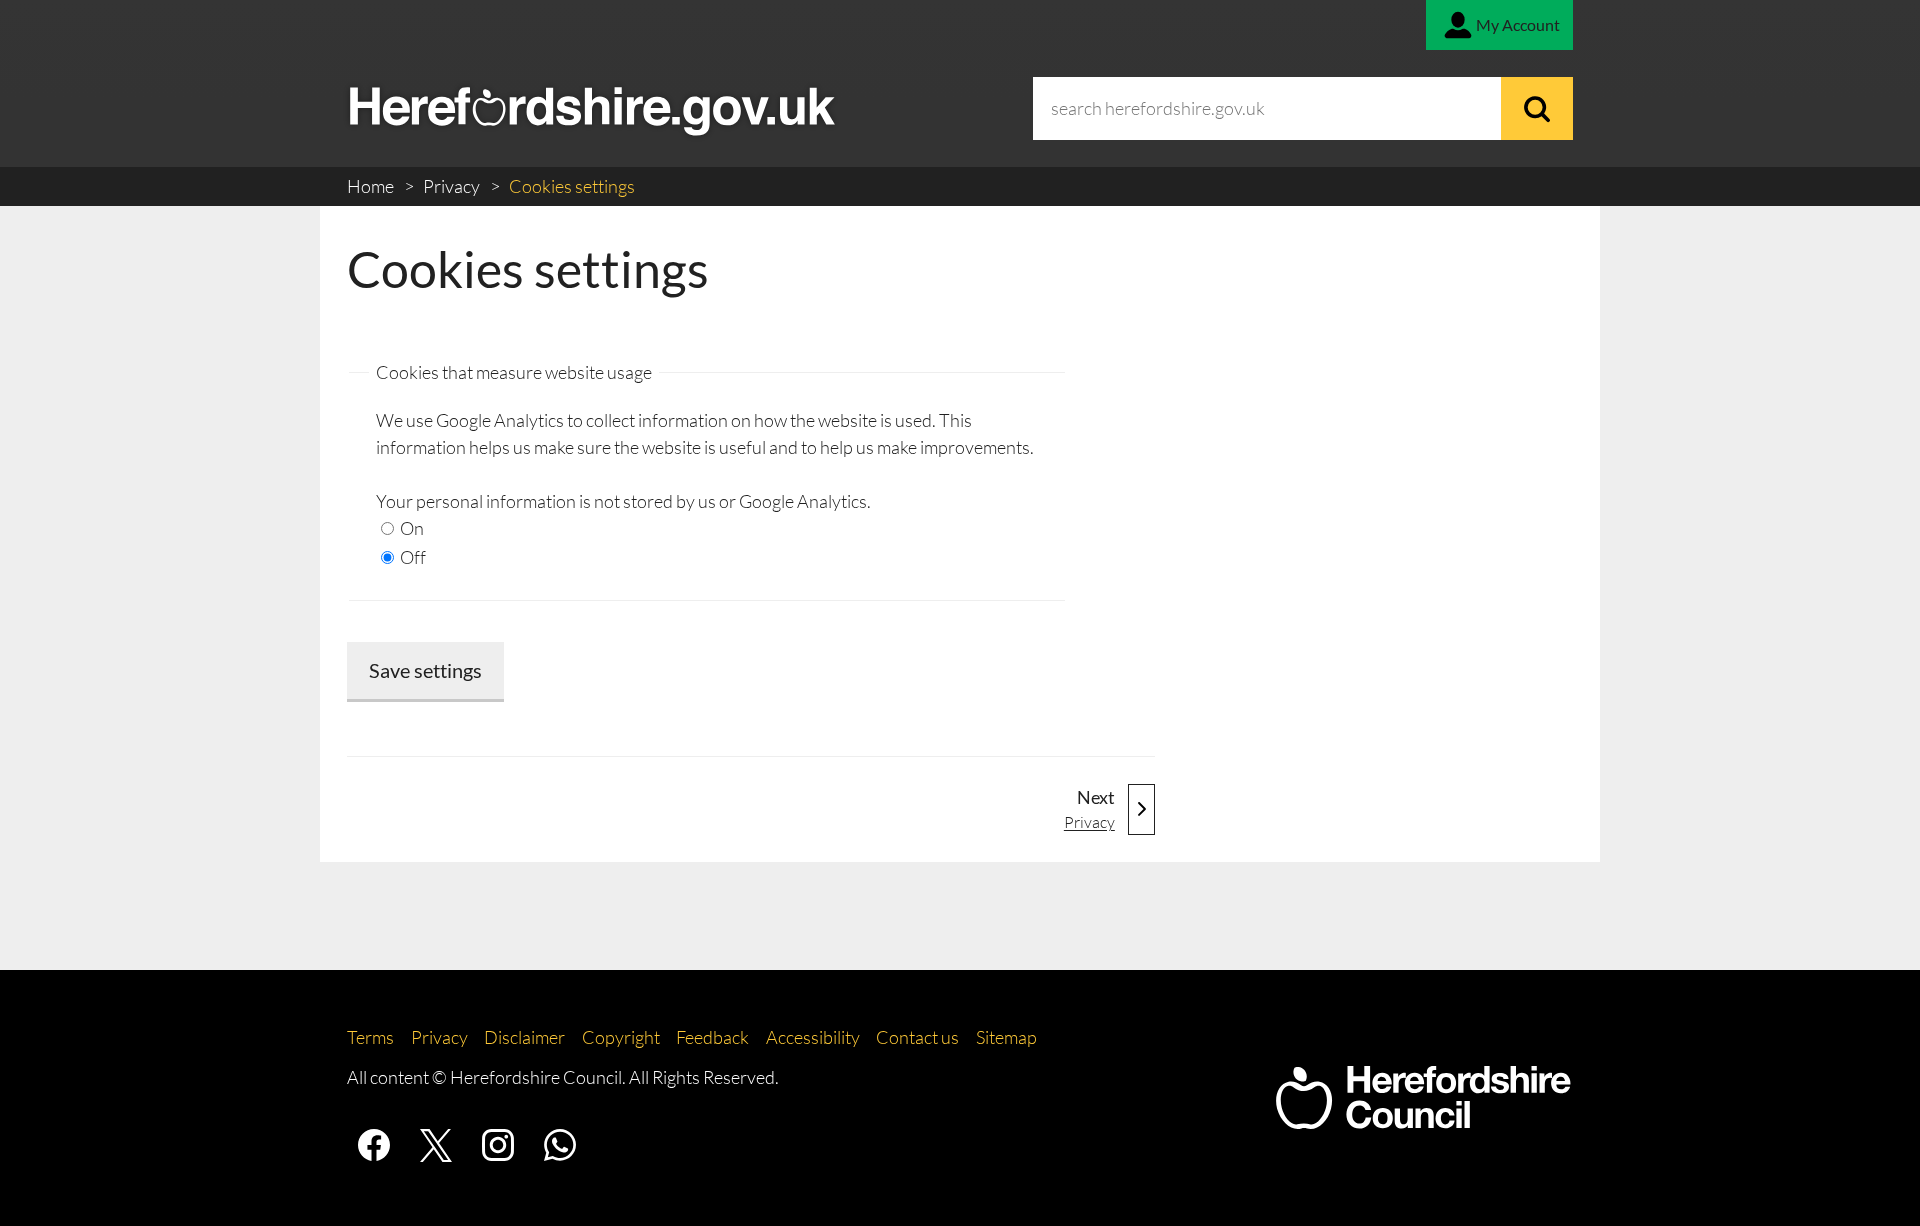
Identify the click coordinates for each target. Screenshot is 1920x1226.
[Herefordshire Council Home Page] (1423, 1119)
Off (411, 557)
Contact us (917, 1037)
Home (372, 186)
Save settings (425, 670)
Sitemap (1006, 1037)
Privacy (453, 186)
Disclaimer (524, 1037)
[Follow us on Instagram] (498, 1145)
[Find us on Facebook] (374, 1145)
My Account (1518, 24)
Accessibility (813, 1037)
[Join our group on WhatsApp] (560, 1145)
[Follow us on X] (436, 1145)
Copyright (621, 1037)
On (410, 528)
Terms (370, 1037)
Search (1537, 108)
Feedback (712, 1037)
